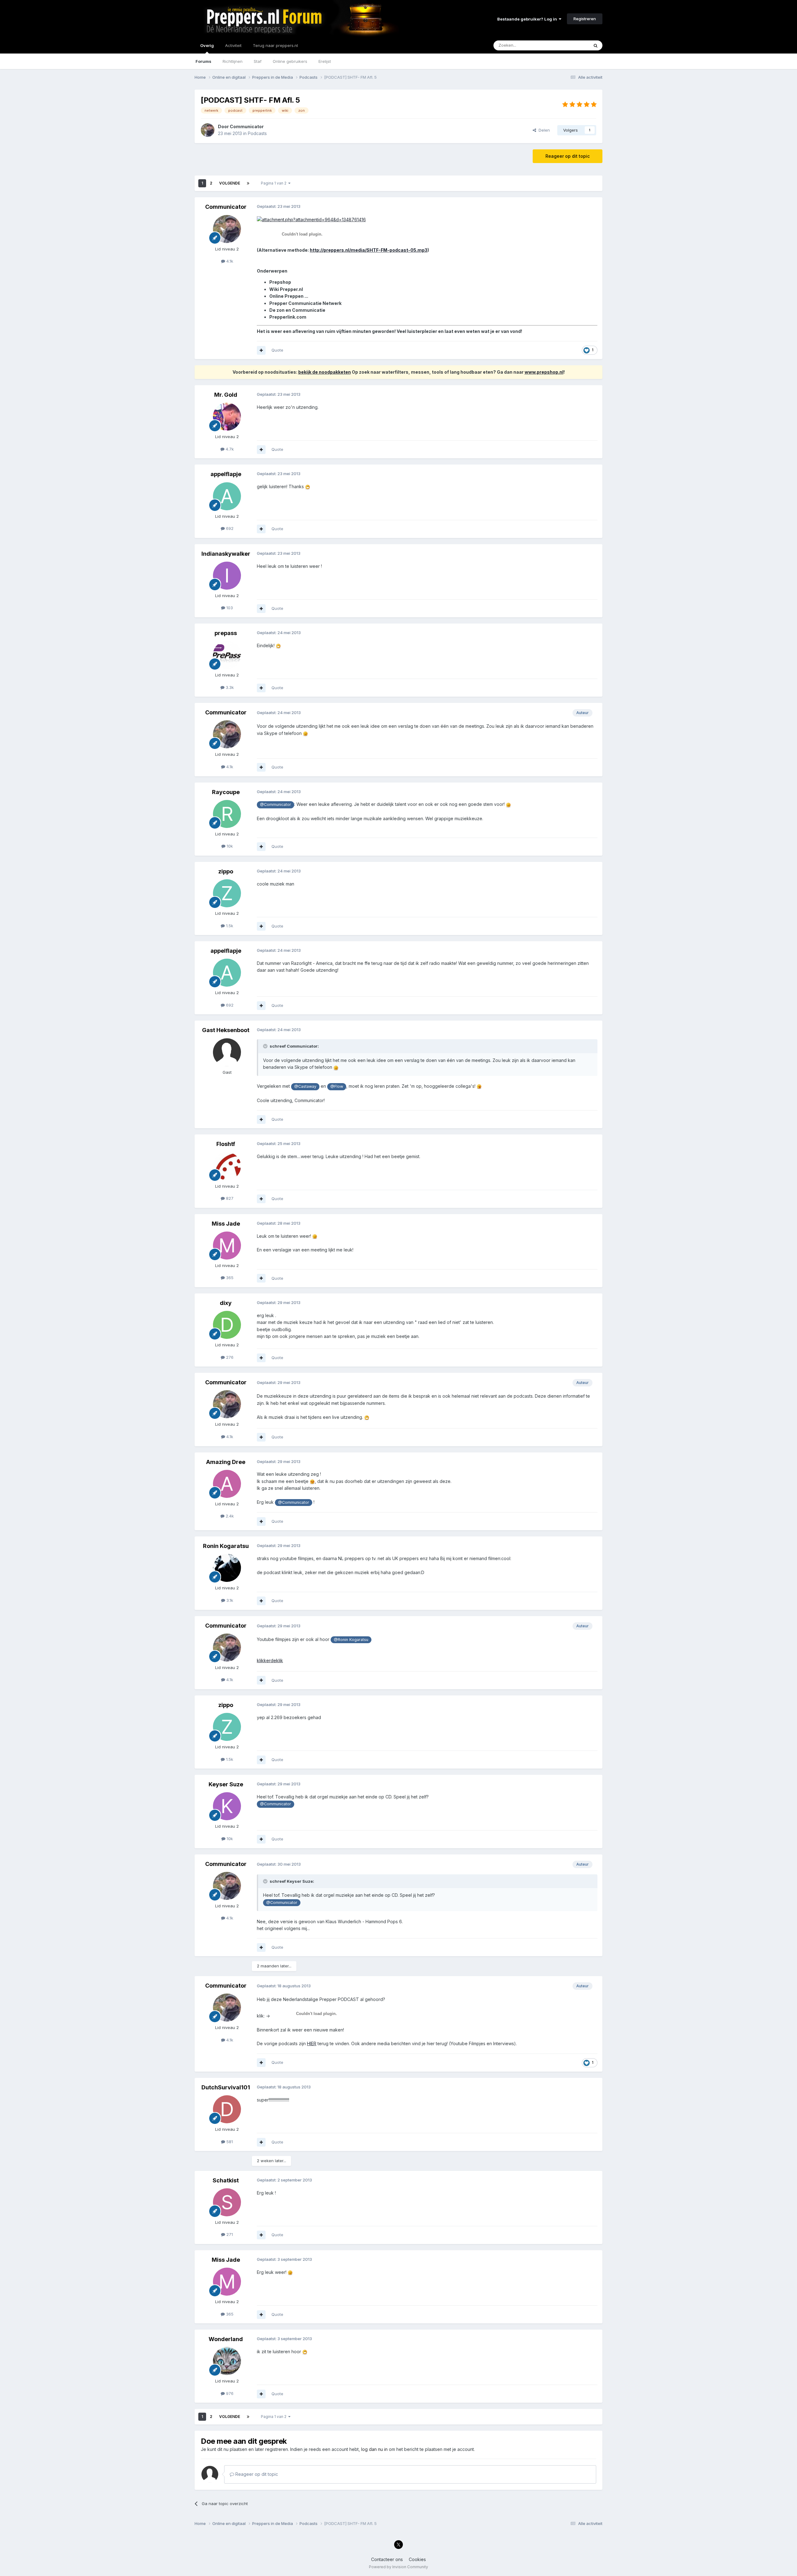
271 (229, 2234)
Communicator (247, 126)
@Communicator (276, 804)
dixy (226, 1303)
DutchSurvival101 (226, 2087)
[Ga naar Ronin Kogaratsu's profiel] (227, 1568)
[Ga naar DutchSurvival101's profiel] (227, 2109)
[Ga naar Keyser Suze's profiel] (227, 1806)
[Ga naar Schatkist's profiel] (227, 2202)
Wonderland (226, 2339)
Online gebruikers (290, 61)
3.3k (229, 687)
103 (229, 608)
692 (229, 528)
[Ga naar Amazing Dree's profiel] (227, 1484)
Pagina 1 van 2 (275, 183)
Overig (207, 45)
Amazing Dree (226, 1462)
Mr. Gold (226, 395)
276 (229, 1357)
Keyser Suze (226, 1784)
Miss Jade (226, 1224)
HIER (312, 2043)
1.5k (229, 926)
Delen (543, 130)
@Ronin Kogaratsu (351, 1640)
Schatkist (226, 2180)
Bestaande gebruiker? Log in (528, 19)
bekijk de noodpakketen (325, 372)
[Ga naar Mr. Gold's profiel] (227, 417)
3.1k (229, 1600)
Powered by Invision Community (398, 2567)
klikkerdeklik (270, 1660)
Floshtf (226, 1144)
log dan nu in (374, 2449)
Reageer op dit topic (568, 156)
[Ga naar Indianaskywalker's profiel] (227, 576)
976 (229, 2393)
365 (229, 1278)
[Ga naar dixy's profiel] (227, 1325)
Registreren (585, 19)
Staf (258, 61)
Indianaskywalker (226, 554)
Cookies (417, 2559)
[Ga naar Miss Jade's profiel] (227, 1246)
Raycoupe (226, 792)
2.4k (229, 1516)
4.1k (229, 261)
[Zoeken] (596, 45)
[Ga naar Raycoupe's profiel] (227, 814)
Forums (203, 61)
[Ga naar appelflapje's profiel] (227, 496)
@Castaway (305, 1086)
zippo (226, 871)
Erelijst (325, 61)
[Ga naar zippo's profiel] (227, 893)
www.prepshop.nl (544, 372)
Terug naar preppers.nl (275, 45)
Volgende (230, 183)
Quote (277, 350)
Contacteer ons (387, 2559)
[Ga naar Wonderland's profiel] (227, 2361)
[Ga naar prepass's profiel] (227, 655)
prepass (226, 633)
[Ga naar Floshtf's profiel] (227, 1166)
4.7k (229, 449)
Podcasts (257, 133)
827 (229, 1198)
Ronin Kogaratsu (226, 1546)
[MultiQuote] (261, 350)
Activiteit (233, 45)
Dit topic (573, 45)
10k (229, 846)
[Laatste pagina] (248, 183)
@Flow (337, 1086)
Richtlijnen (233, 61)
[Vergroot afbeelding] (311, 219)
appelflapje (226, 474)
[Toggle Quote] (266, 1046)
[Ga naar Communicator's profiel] (208, 130)
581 (229, 2142)
